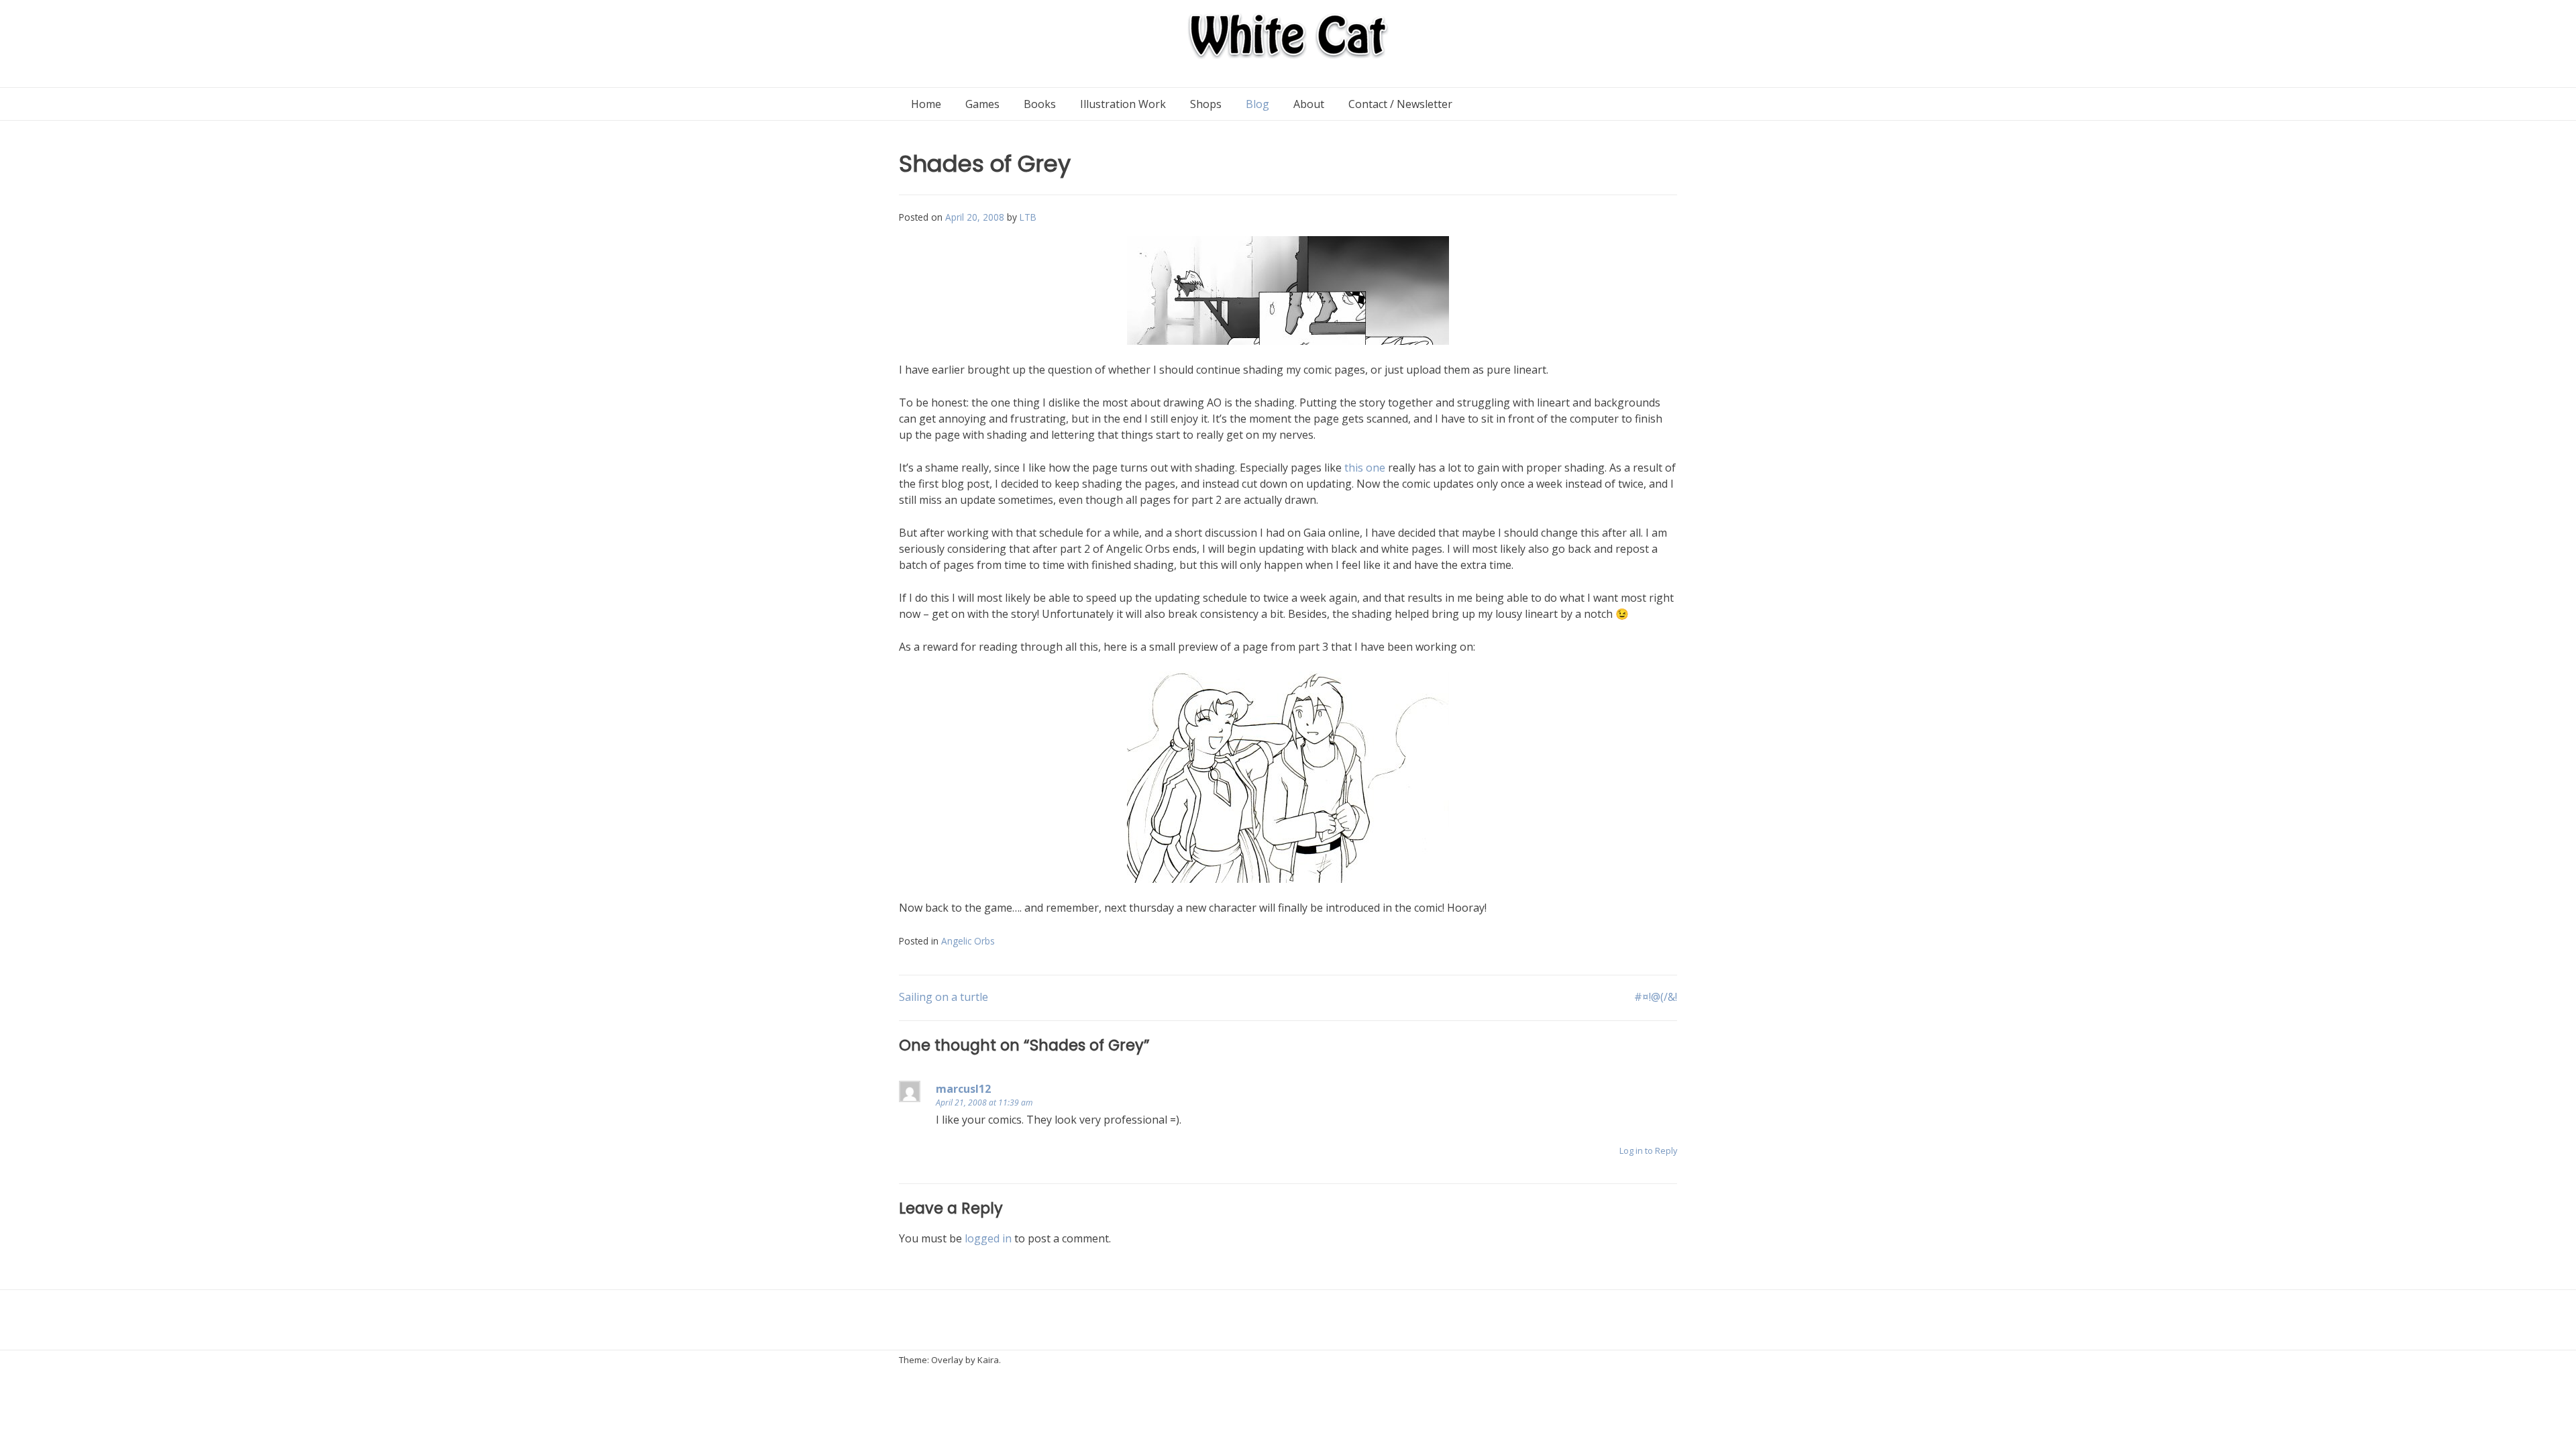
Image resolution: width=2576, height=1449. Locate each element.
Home (926, 104)
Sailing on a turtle (944, 997)
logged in (988, 1238)
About (1309, 104)
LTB (1028, 217)
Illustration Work (1123, 104)
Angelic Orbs (968, 941)
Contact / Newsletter (1400, 104)
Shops (1206, 104)
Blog (1257, 104)
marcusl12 (963, 1089)
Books (1040, 104)
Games (982, 104)
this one (1365, 468)
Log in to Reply (1648, 1150)
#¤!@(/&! (1656, 997)
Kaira (988, 1360)
